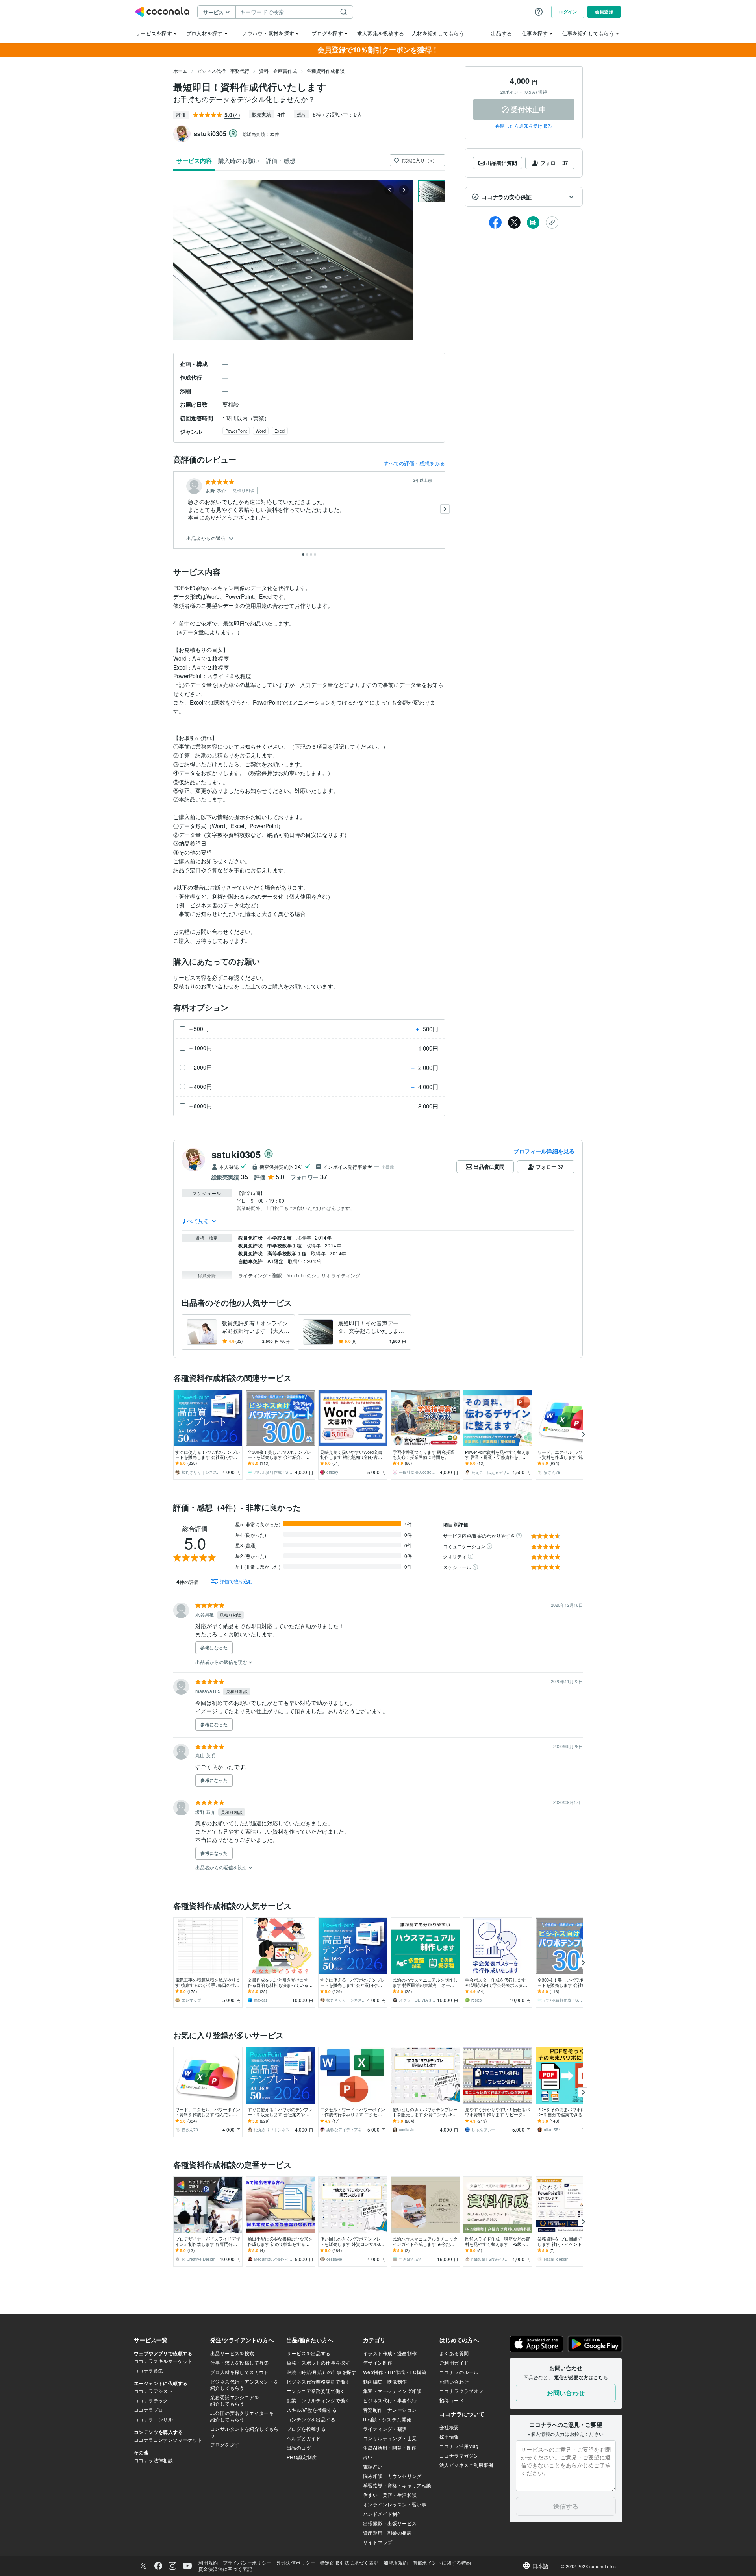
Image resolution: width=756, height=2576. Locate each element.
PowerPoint (236, 431)
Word (261, 431)
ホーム (180, 71)
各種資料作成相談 (326, 71)
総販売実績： (261, 134)
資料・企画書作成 (278, 71)
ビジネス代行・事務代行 (223, 71)
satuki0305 (236, 1154)
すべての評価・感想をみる (414, 463)
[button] (524, 197)
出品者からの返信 (207, 538)
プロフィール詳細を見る (544, 1151)
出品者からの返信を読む (222, 1662)
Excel (280, 431)
